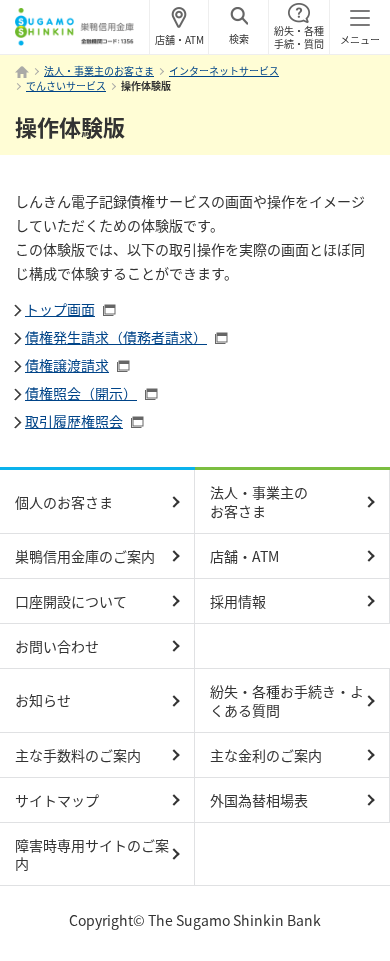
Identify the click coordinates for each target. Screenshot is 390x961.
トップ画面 (60, 309)
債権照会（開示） (81, 393)
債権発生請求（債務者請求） (116, 337)
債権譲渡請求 (67, 365)
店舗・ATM (179, 39)
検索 (239, 38)
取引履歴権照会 (74, 421)
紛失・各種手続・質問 (299, 37)
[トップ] (22, 72)
